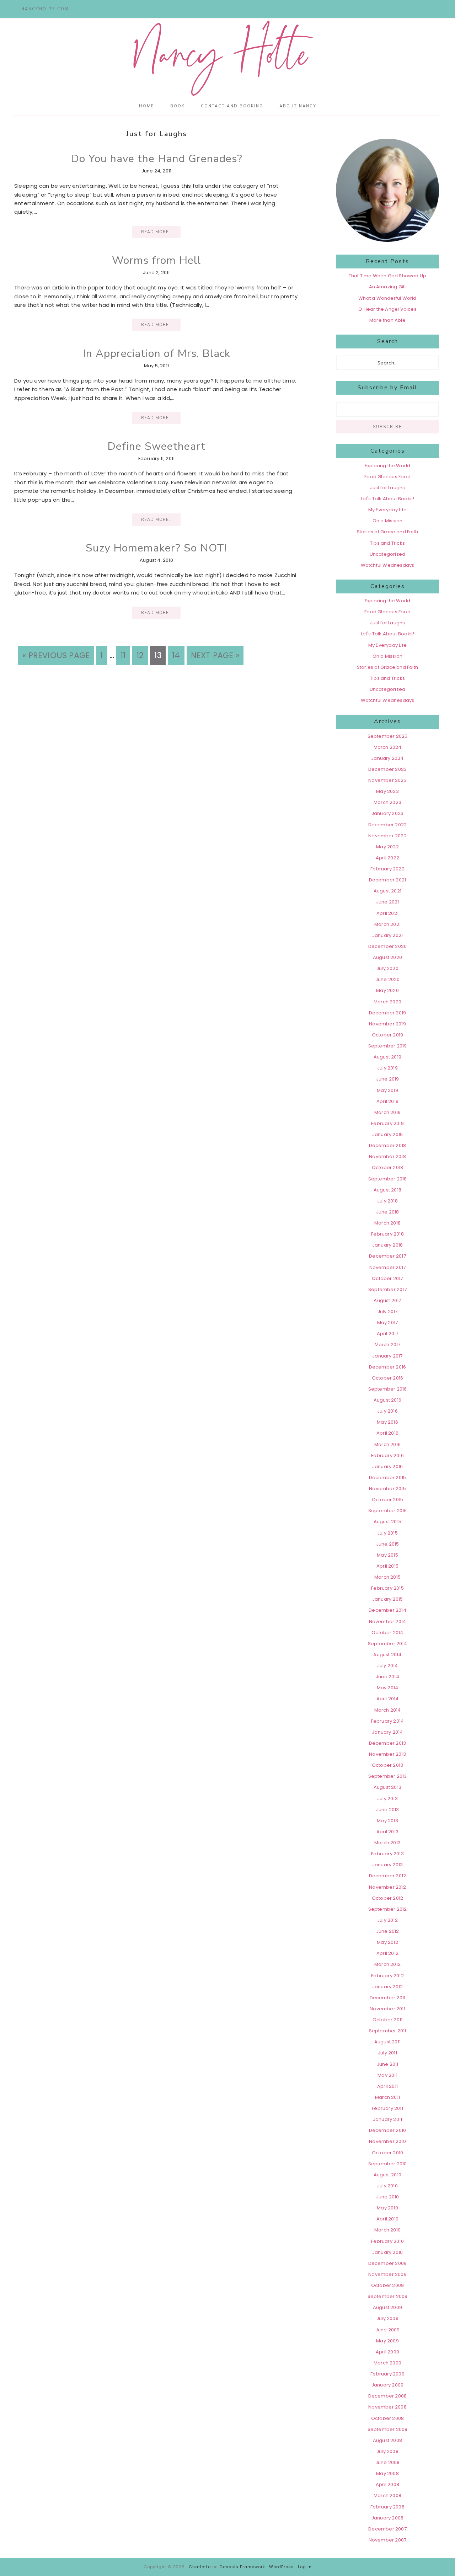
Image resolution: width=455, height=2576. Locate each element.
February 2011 (387, 2108)
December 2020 (388, 946)
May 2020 (387, 990)
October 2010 (387, 2153)
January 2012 (387, 1987)
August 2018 (387, 1190)
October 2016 (387, 1378)
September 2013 (388, 1776)
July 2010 (387, 2186)
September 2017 (387, 1289)
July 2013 (387, 1799)
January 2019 (387, 1134)
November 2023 (387, 780)
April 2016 (387, 1433)
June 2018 (388, 1212)
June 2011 (388, 2064)
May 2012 (387, 1942)
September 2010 (388, 2164)
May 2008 (387, 2473)
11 (125, 655)
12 (142, 655)
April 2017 (388, 1334)
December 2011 (388, 1998)
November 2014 (388, 1622)
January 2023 (387, 813)
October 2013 (387, 1765)
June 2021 (388, 902)
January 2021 (387, 935)
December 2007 (387, 2529)
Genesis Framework (242, 2567)
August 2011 (387, 2042)
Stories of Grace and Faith (387, 532)
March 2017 (388, 1345)
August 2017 (387, 1300)
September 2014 (387, 1644)
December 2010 (388, 2130)
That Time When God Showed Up (388, 276)
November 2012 (387, 1887)
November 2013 (387, 1754)
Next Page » (215, 655)
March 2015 (387, 1577)
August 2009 (387, 2307)
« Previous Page (56, 655)
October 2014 (387, 1633)
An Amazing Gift (388, 287)
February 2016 (387, 1455)
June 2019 (388, 1079)
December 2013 (388, 1743)
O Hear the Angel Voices (387, 309)
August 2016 (387, 1400)
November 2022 (387, 836)
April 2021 (387, 913)
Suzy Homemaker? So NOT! (156, 548)
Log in (305, 2567)
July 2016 (387, 1411)
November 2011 (387, 2009)
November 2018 (387, 1156)
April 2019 (387, 1101)
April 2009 (387, 2352)
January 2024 (387, 758)
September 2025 (388, 736)
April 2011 (387, 2086)
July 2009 (387, 2318)
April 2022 (387, 858)
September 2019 (388, 1046)
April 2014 (388, 1699)
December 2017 (387, 1256)
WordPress (282, 2567)
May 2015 (387, 1555)
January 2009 (387, 2385)
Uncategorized (388, 554)
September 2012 (388, 1909)
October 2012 (387, 1898)
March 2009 (387, 2363)
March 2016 (387, 1444)
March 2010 (387, 2230)
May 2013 (387, 1821)
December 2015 (388, 1478)
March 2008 (387, 2495)
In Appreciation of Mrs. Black (157, 354)
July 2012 (387, 1920)
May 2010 (387, 2208)
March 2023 (387, 802)
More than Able (387, 320)
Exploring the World (388, 466)
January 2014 (387, 1732)
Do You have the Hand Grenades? (157, 159)
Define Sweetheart (156, 446)
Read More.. (156, 232)
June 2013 (388, 1810)
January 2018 (387, 1245)
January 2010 (387, 2252)
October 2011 (387, 2020)
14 (178, 655)
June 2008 (388, 2462)
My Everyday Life (387, 510)
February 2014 (388, 1721)
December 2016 (388, 1367)
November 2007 (388, 2540)
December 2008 (388, 2396)
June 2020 (388, 979)
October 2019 (387, 1035)
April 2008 (387, 2484)
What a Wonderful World (387, 298)
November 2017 (388, 1267)
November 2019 (387, 1024)
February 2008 (387, 2507)
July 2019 (387, 1068)
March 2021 (387, 924)
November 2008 (387, 2407)
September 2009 (388, 2296)
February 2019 (387, 1123)
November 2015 (387, 1489)
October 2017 (387, 1278)
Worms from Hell (156, 260)
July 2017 (388, 1311)
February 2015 (387, 1588)
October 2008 (387, 2418)
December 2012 (388, 1876)
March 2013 (387, 1843)
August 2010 (387, 2175)
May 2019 (387, 1090)
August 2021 (387, 891)
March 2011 (387, 2097)
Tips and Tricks (387, 543)
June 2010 (388, 2197)
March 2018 (387, 1223)
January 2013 (387, 1865)
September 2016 (388, 1389)
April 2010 (387, 2219)
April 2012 (387, 1953)
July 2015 (387, 1533)
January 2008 (387, 2518)
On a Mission (387, 521)
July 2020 (387, 968)
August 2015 (387, 1522)
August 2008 (387, 2440)
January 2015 (387, 1599)
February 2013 (387, 1854)
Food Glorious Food (387, 477)
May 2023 (387, 791)
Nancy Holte (227, 58)
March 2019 (387, 1112)
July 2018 (387, 1201)
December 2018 (388, 1145)
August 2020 (387, 957)
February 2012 (387, 1976)
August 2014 (387, 1655)
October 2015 (387, 1500)
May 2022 (387, 847)
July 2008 (387, 2451)
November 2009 (387, 2274)
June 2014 (387, 1677)
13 (160, 655)
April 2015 (387, 1566)
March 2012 (387, 1964)
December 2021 (388, 880)
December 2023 (388, 769)
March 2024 (388, 747)
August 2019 (387, 1057)
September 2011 (388, 2031)
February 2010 (387, 2241)
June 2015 (388, 1544)
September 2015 (388, 1511)
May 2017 (388, 1322)
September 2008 (388, 2429)
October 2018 (387, 1167)
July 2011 (387, 2053)
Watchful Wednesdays (388, 565)
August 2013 (387, 1787)
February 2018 (387, 1234)
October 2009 (387, 2285)
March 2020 (387, 1002)
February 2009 (387, 2374)
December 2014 (387, 1610)
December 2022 (388, 825)
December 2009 (388, 2263)
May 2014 (388, 1688)
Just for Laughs (388, 488)
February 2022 (387, 869)
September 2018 (388, 1179)
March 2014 (388, 1710)
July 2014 (388, 1666)
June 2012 (388, 1931)
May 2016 (387, 1422)
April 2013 (387, 1832)
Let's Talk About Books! (388, 499)
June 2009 (388, 2330)
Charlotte (200, 2567)
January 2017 (387, 1356)
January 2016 (387, 1466)
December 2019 (388, 1013)
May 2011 (387, 2075)
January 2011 (387, 2119)
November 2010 (387, 2141)
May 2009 (387, 2341)
